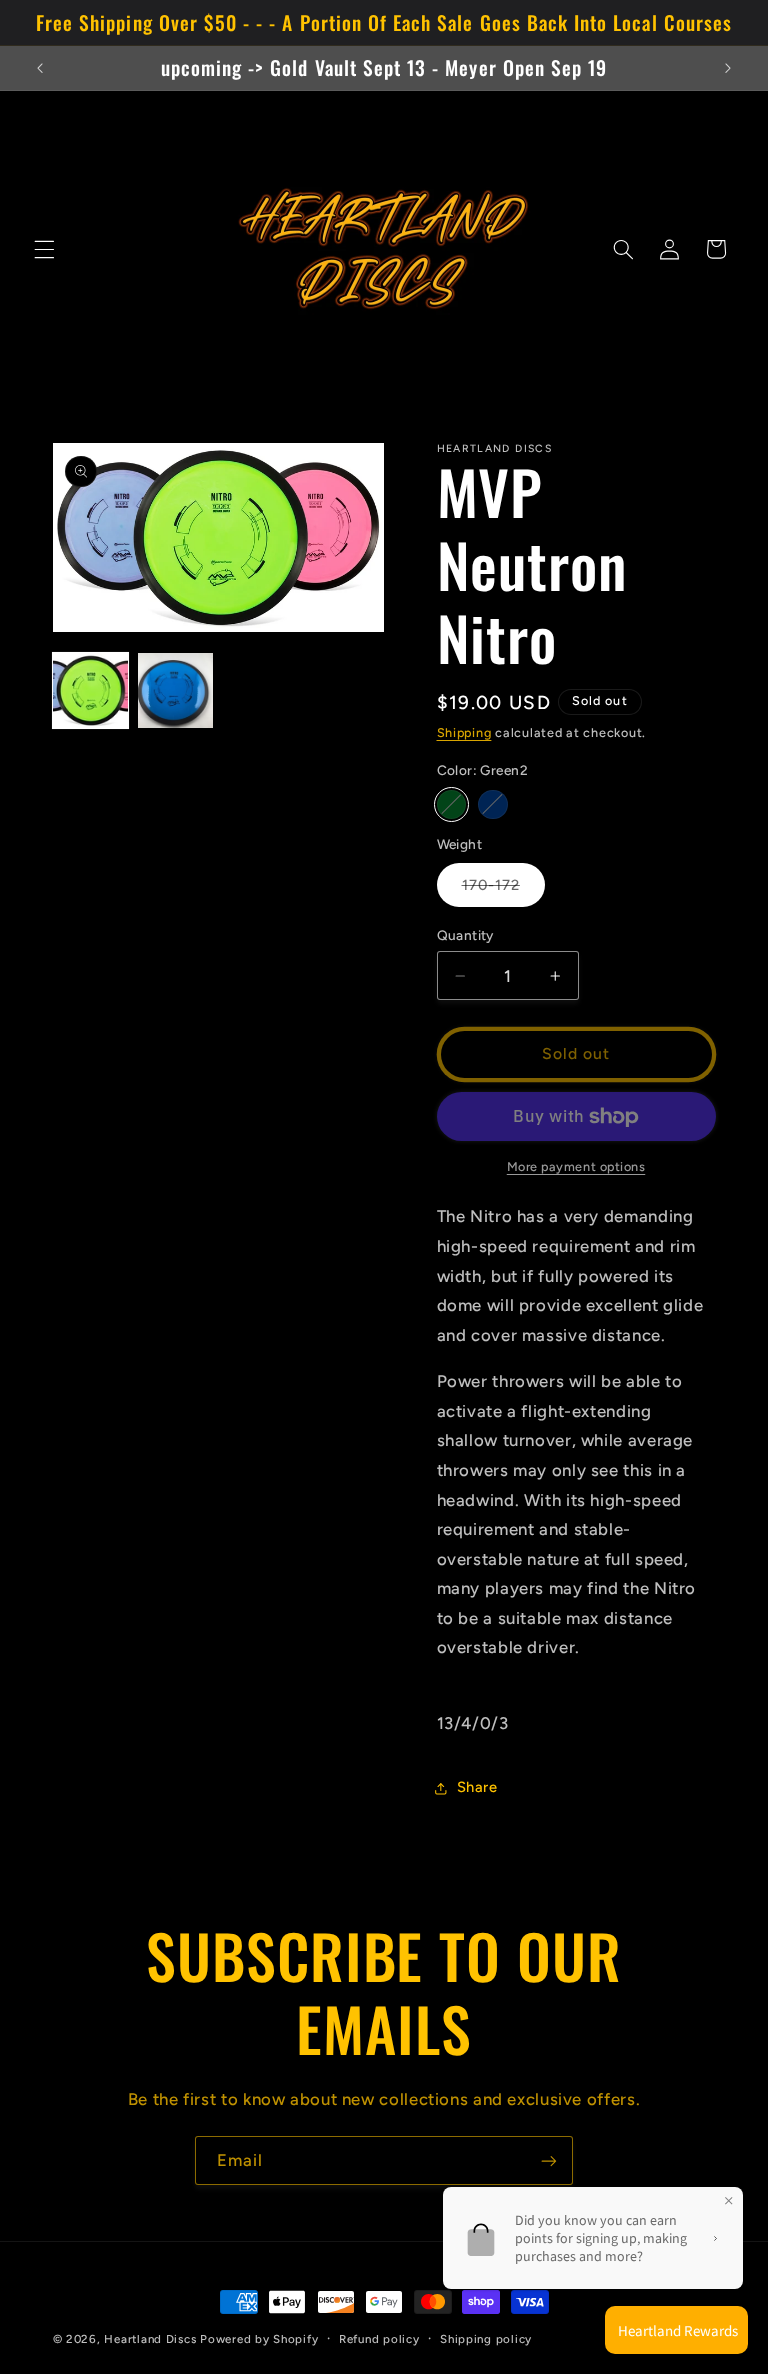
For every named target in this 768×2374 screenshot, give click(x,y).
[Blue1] (492, 804)
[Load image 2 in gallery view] (175, 690)
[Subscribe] (549, 2160)
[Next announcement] (728, 68)
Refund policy (379, 2339)
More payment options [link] (576, 1166)
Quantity (465, 935)
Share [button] (477, 1787)
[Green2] (451, 804)
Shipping (464, 732)
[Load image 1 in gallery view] (90, 690)
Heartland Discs (150, 2339)
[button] (44, 249)
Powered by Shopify (259, 2339)
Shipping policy (486, 2339)
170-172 (503, 891)
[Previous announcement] (40, 68)
